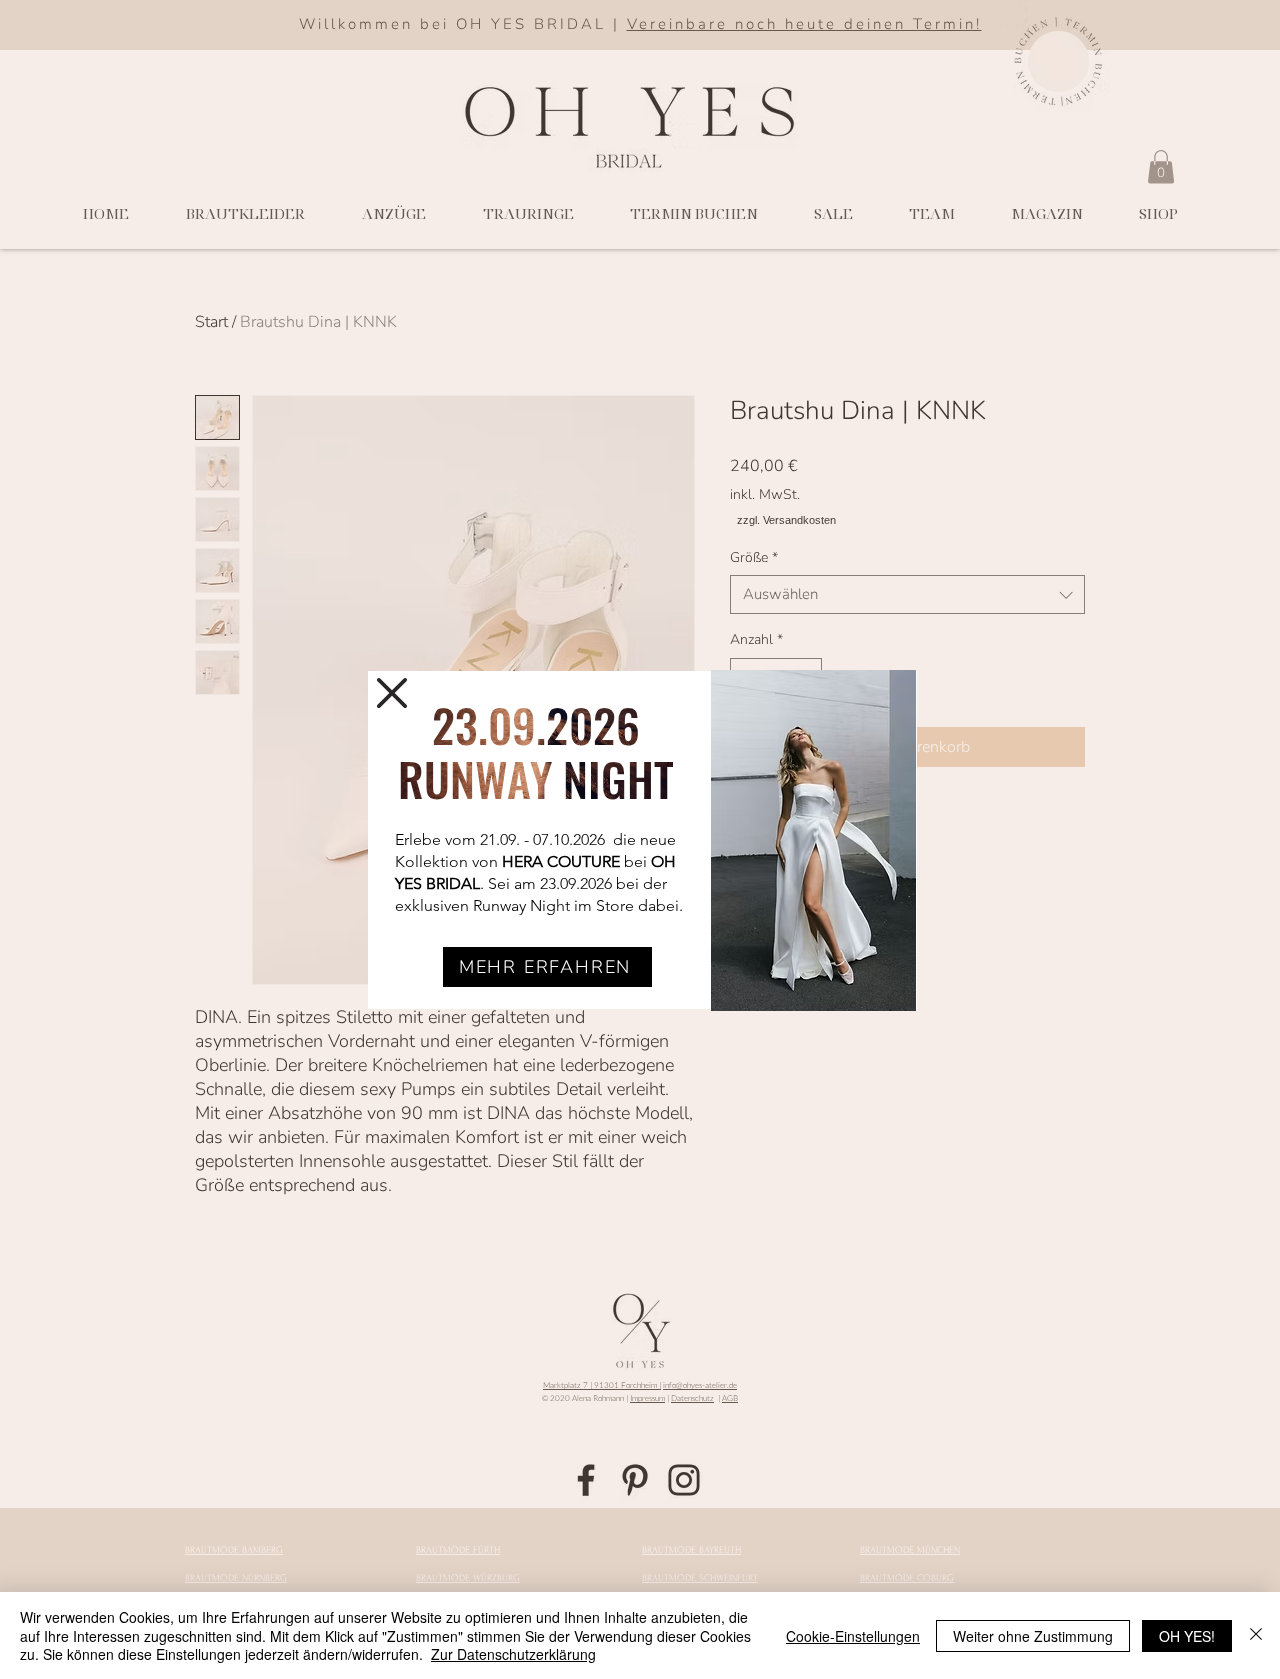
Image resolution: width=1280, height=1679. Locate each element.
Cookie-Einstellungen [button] (853, 1636)
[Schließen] (1256, 1635)
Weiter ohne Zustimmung (1033, 1636)
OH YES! (1187, 1636)
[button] (392, 693)
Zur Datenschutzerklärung (513, 1654)
